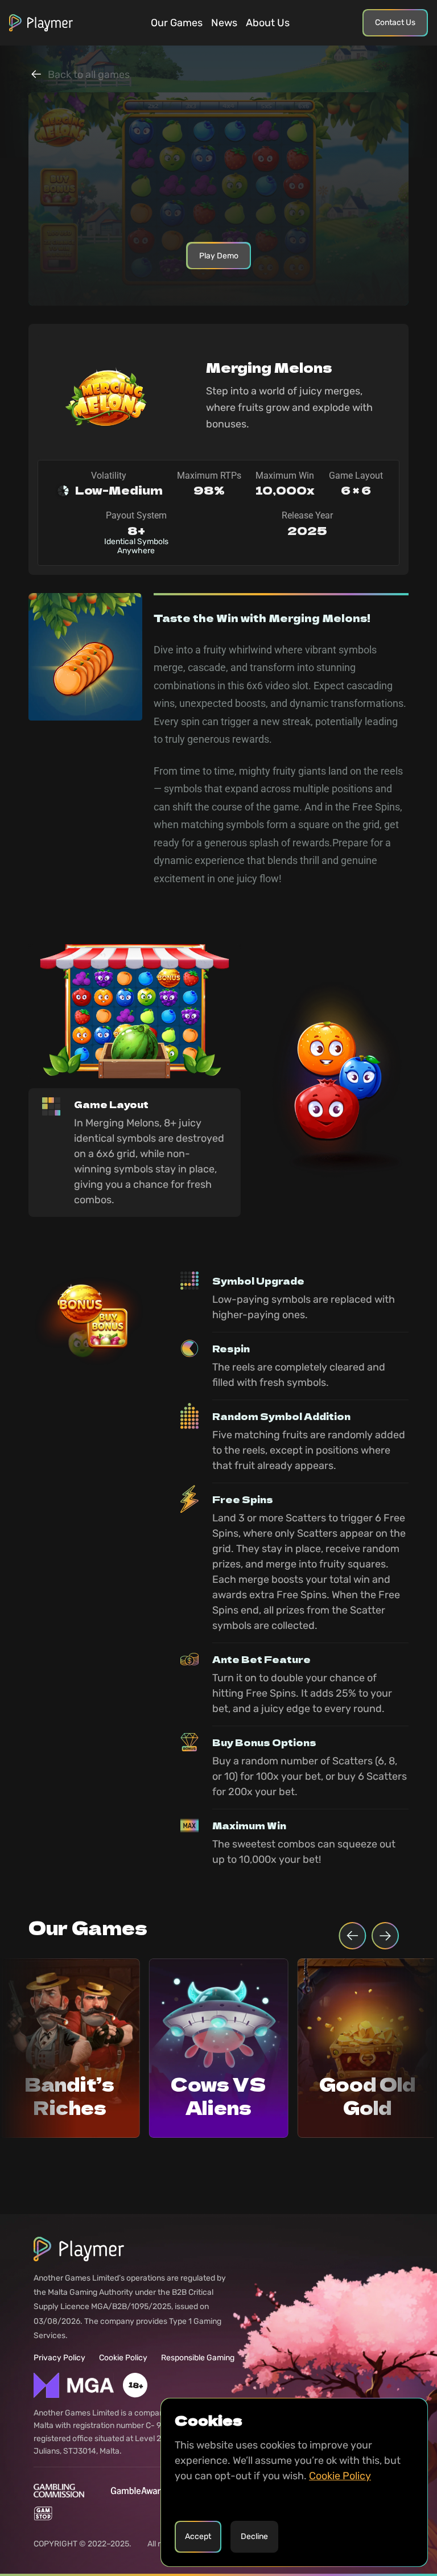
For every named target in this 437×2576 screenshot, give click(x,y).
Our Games (177, 23)
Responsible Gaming (198, 2358)
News (224, 23)
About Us (268, 23)
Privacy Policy (59, 2358)
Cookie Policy (123, 2358)
